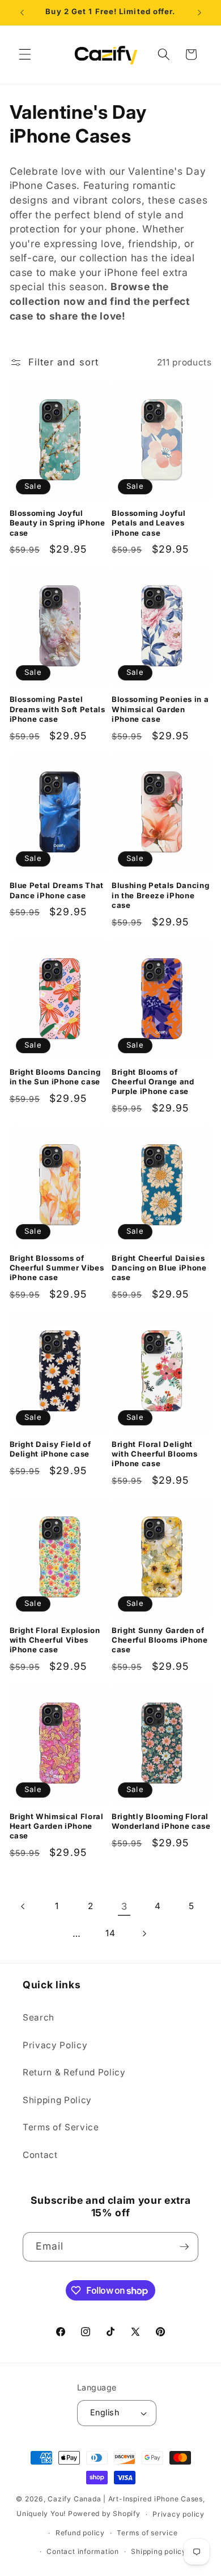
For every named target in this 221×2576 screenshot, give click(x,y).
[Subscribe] (184, 2247)
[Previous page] (23, 1906)
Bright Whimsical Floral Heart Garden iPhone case (57, 1826)
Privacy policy (178, 2514)
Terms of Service (61, 2127)
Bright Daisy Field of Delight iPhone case (50, 1449)
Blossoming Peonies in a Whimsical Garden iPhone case (160, 709)
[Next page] (144, 1934)
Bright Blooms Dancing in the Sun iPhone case (55, 1077)
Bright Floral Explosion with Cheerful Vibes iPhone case (55, 1640)
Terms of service (147, 2533)
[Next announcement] (199, 12)
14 (110, 1933)
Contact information (83, 2551)
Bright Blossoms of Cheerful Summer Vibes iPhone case (57, 1268)
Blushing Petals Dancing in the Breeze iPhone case (160, 895)
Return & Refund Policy (74, 2072)
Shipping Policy (57, 2100)
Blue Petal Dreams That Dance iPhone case (57, 890)
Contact (40, 2155)
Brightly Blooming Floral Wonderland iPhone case (161, 1821)
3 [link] (124, 1906)
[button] (25, 54)
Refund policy (80, 2533)
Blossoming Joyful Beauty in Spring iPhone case (58, 523)
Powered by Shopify (104, 2514)
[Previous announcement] (22, 12)
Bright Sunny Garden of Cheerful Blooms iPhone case (160, 1640)
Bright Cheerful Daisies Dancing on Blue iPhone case (159, 1268)
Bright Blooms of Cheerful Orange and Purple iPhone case (153, 1082)
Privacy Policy (55, 2045)
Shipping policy (159, 2551)
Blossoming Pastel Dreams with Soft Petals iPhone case (58, 709)
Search (39, 2017)
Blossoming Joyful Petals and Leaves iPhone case (148, 523)
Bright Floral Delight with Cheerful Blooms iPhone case (154, 1454)
